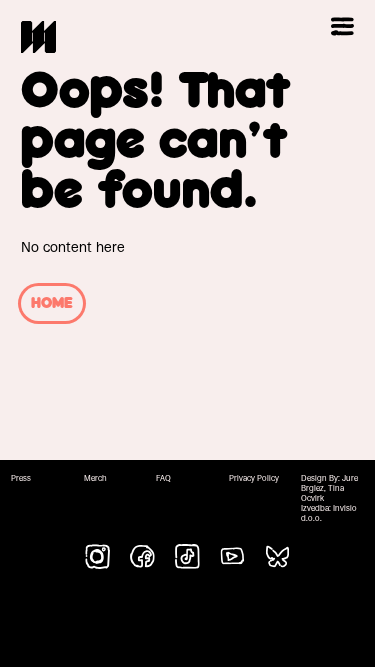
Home (52, 303)
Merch (95, 478)
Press (21, 478)
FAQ (163, 478)
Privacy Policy (254, 478)
